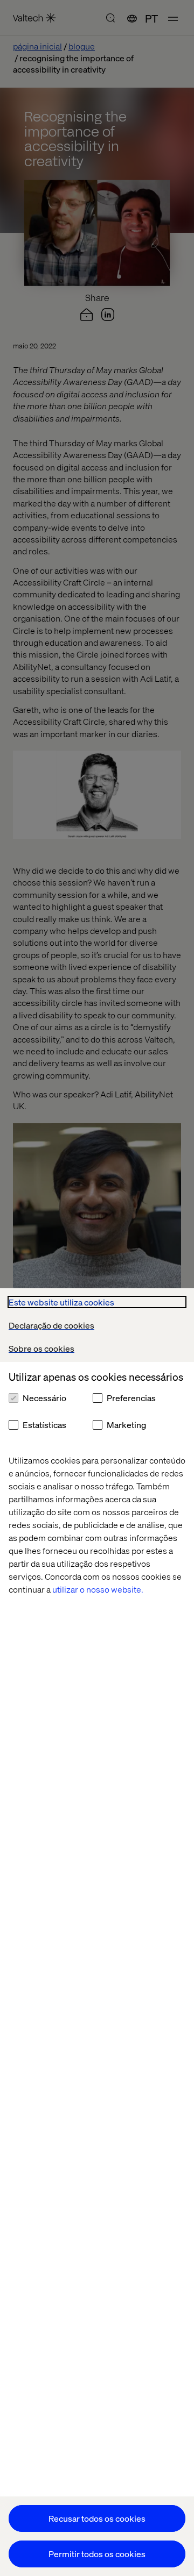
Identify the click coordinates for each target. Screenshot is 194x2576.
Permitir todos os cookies (97, 2554)
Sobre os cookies (41, 1348)
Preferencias (131, 1398)
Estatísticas (44, 1425)
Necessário (44, 1398)
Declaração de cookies (51, 1325)
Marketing (126, 1425)
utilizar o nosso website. (98, 1589)
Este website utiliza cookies (61, 1302)
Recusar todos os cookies (97, 2518)
